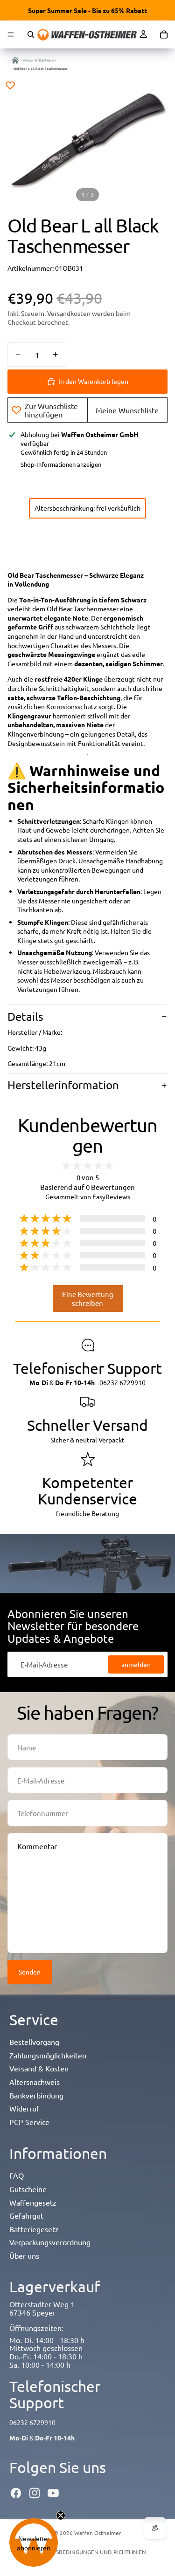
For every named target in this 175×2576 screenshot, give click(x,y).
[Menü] (11, 34)
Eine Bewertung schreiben (88, 1298)
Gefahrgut (26, 2215)
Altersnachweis (35, 2082)
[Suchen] (31, 34)
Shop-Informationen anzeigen (61, 464)
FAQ (17, 2175)
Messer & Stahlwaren (39, 60)
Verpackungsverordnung (50, 2242)
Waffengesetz (33, 2202)
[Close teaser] (61, 2515)
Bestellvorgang (34, 2042)
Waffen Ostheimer (98, 2533)
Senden (30, 1972)
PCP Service (29, 2122)
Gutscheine (28, 2189)
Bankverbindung (36, 2095)
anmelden (136, 1664)
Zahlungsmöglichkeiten (48, 2055)
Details (25, 1016)
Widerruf (24, 2108)
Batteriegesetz (34, 2229)
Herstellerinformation (63, 1085)
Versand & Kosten (39, 2068)
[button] (34, 2542)
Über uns (24, 2255)
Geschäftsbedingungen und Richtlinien (88, 2552)
